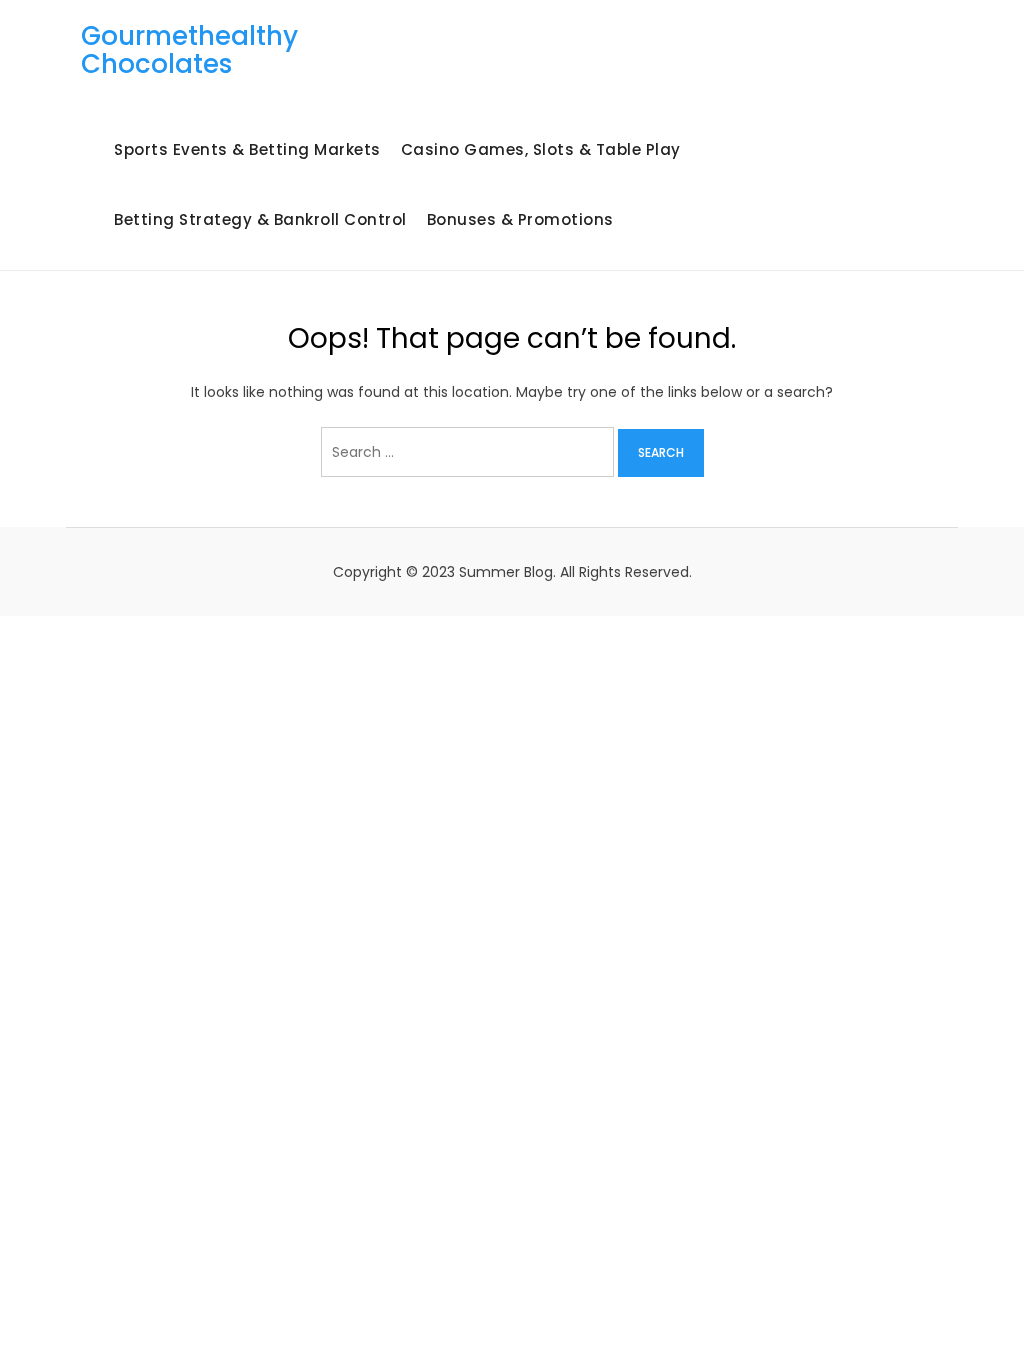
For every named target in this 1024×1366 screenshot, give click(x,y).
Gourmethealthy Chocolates (189, 50)
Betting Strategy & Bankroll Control (260, 219)
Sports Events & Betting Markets (247, 149)
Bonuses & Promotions (520, 219)
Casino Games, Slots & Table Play (541, 149)
